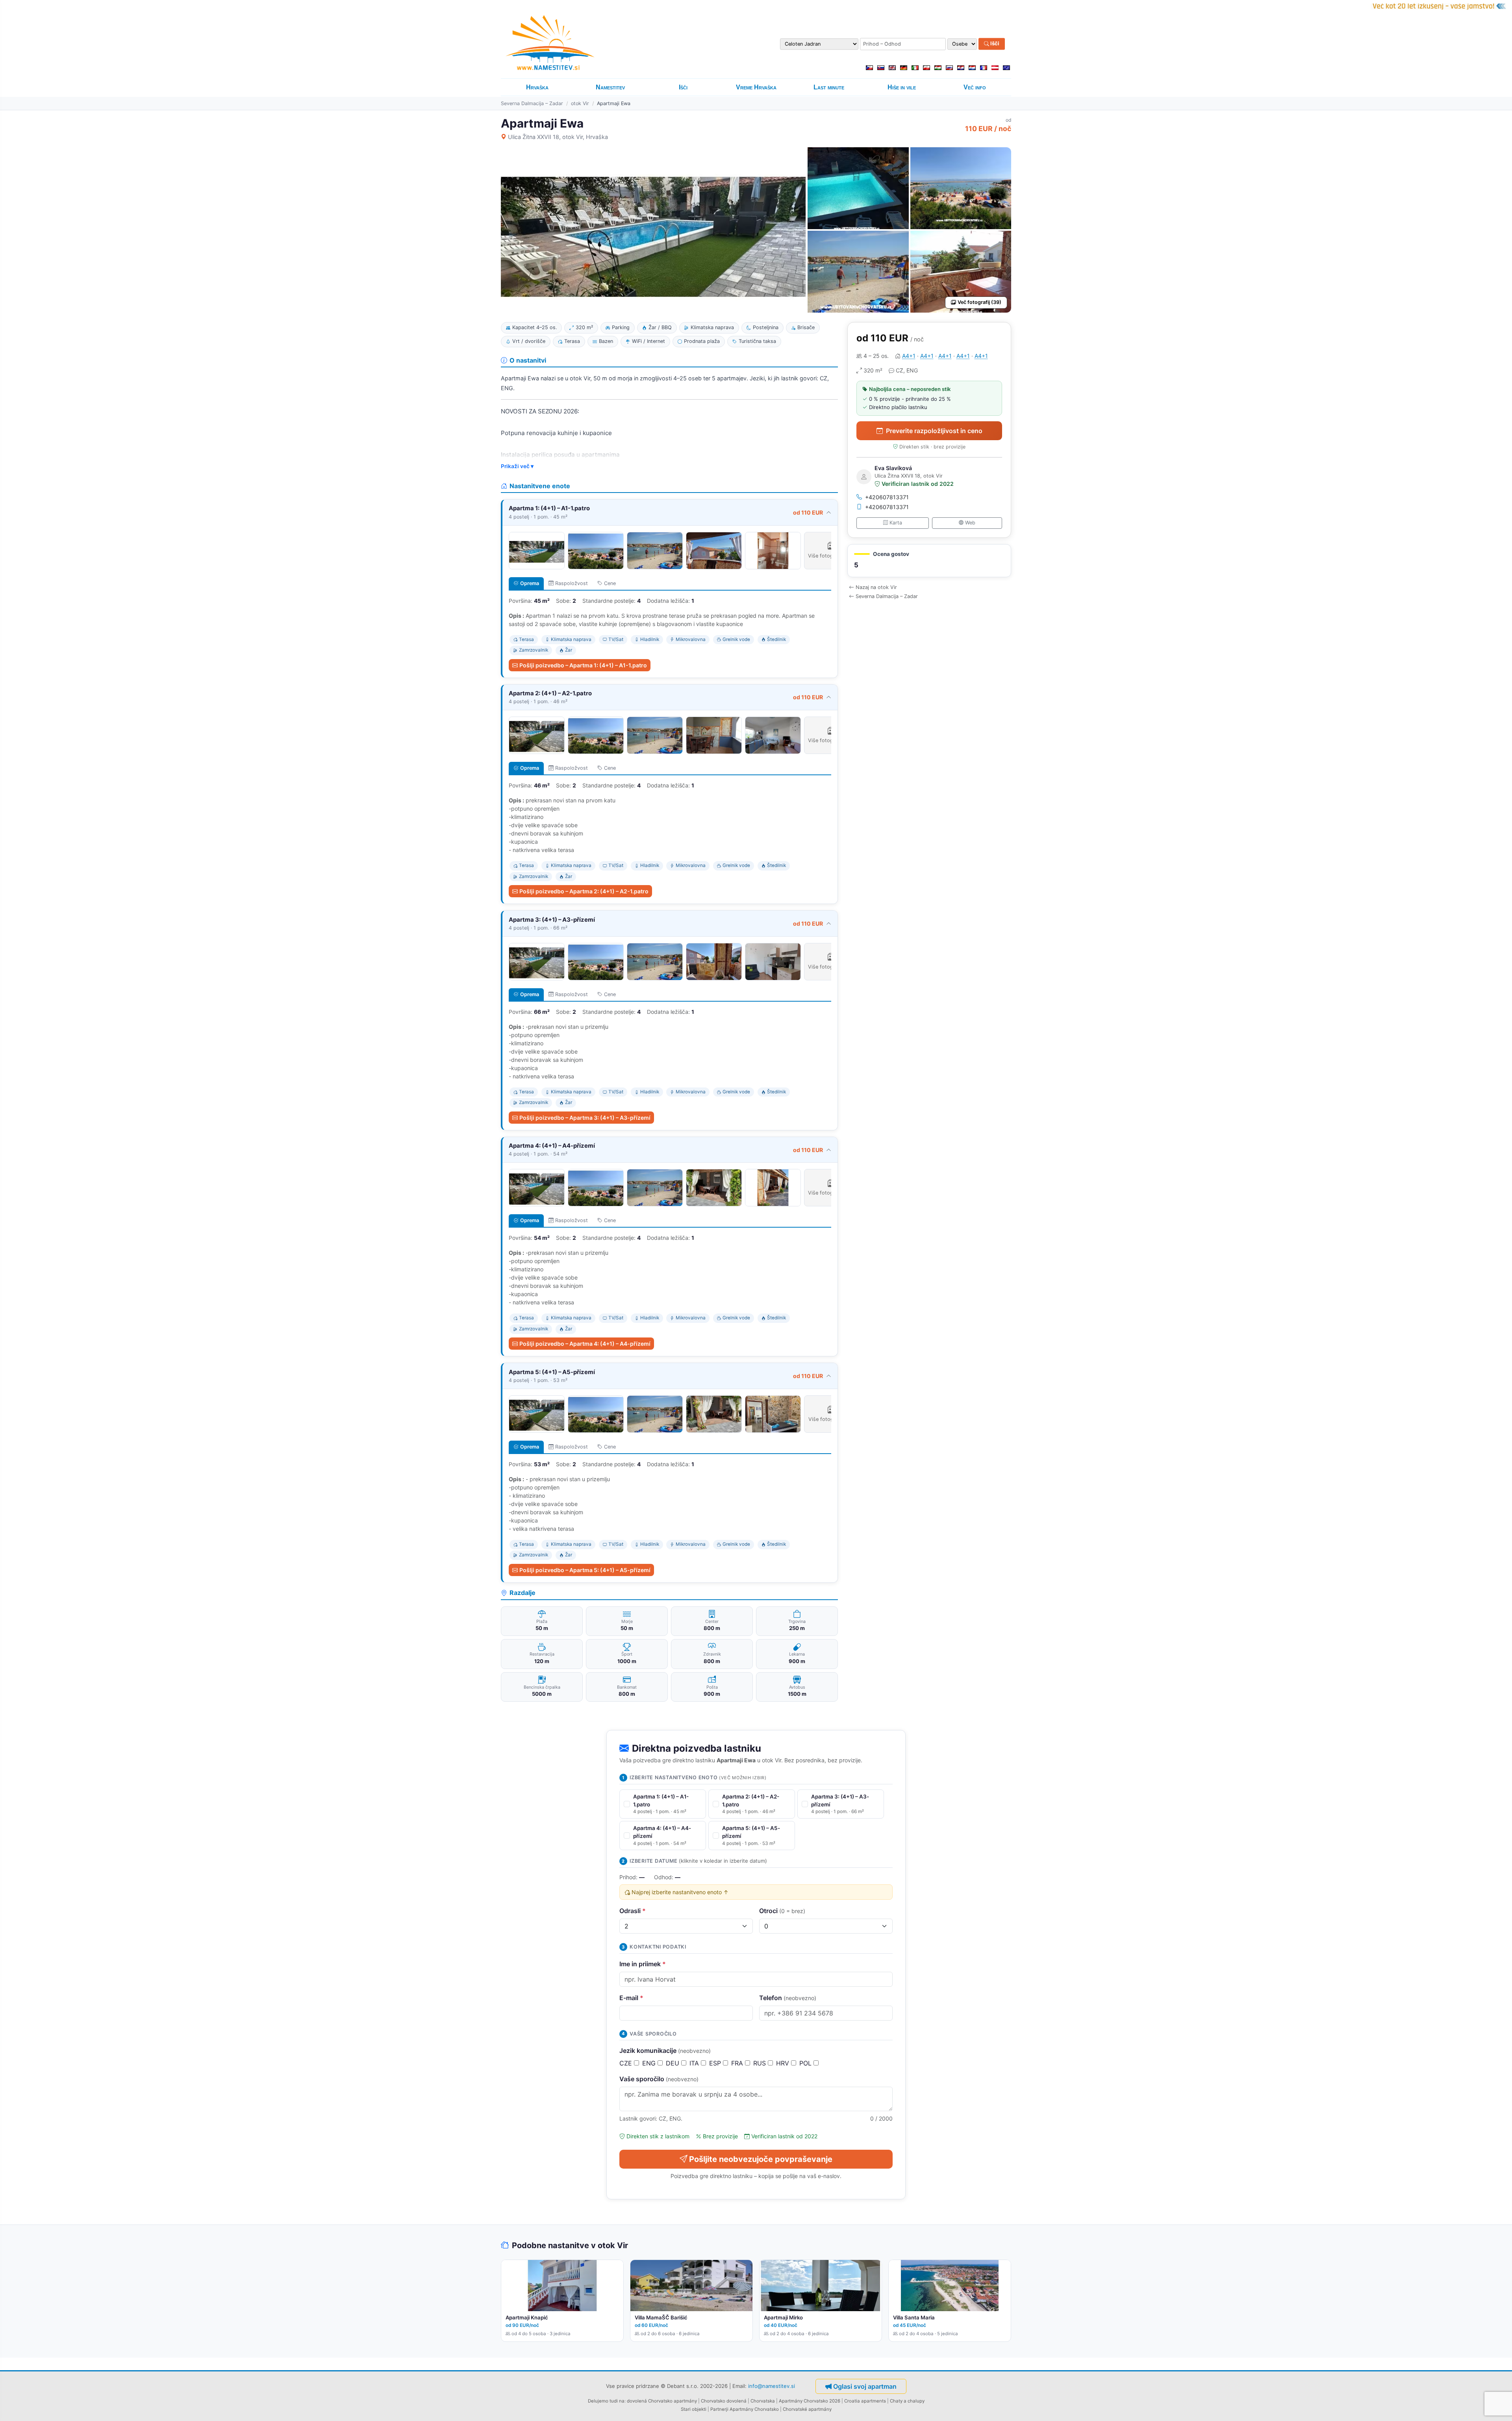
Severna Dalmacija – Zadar (532, 103)
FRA (738, 2063)
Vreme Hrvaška (756, 87)
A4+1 (909, 356)
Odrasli (633, 1911)
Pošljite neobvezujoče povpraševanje (761, 2159)
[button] (929, 561)
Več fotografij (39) (979, 302)
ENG (650, 2063)
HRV (784, 2063)
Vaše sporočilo (659, 2079)
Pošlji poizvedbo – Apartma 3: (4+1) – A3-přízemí (585, 1118)
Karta (896, 523)
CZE (627, 2063)
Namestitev (610, 87)
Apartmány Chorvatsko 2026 (810, 2401)
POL (806, 2063)
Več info (975, 87)
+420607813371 (887, 497)
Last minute (829, 87)
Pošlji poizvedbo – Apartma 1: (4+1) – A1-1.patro (583, 665)
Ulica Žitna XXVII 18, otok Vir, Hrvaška (558, 137)
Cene (610, 583)
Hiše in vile (902, 87)
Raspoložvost (572, 583)
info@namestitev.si (772, 2386)
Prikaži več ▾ (517, 466)
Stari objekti (694, 2409)
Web (970, 523)
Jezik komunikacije (665, 2051)
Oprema (530, 583)
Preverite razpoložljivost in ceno (934, 431)
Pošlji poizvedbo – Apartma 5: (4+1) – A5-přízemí (585, 1570)
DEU (674, 2063)
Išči (994, 44)
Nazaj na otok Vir (876, 587)
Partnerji (719, 2409)
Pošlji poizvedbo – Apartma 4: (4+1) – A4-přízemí (585, 1344)
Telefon (788, 1998)
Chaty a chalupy (907, 2401)
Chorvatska (763, 2401)
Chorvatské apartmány (807, 2409)
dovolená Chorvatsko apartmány (662, 2401)
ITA (695, 2063)
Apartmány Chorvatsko (754, 2409)
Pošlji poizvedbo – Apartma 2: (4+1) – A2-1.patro (584, 891)
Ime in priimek (643, 1964)
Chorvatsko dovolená (724, 2401)
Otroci (782, 1911)
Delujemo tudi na (606, 2401)
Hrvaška (537, 87)
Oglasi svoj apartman (865, 2386)
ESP (716, 2063)
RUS (761, 2063)
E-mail (631, 1998)
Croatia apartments (865, 2401)
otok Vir (580, 103)
